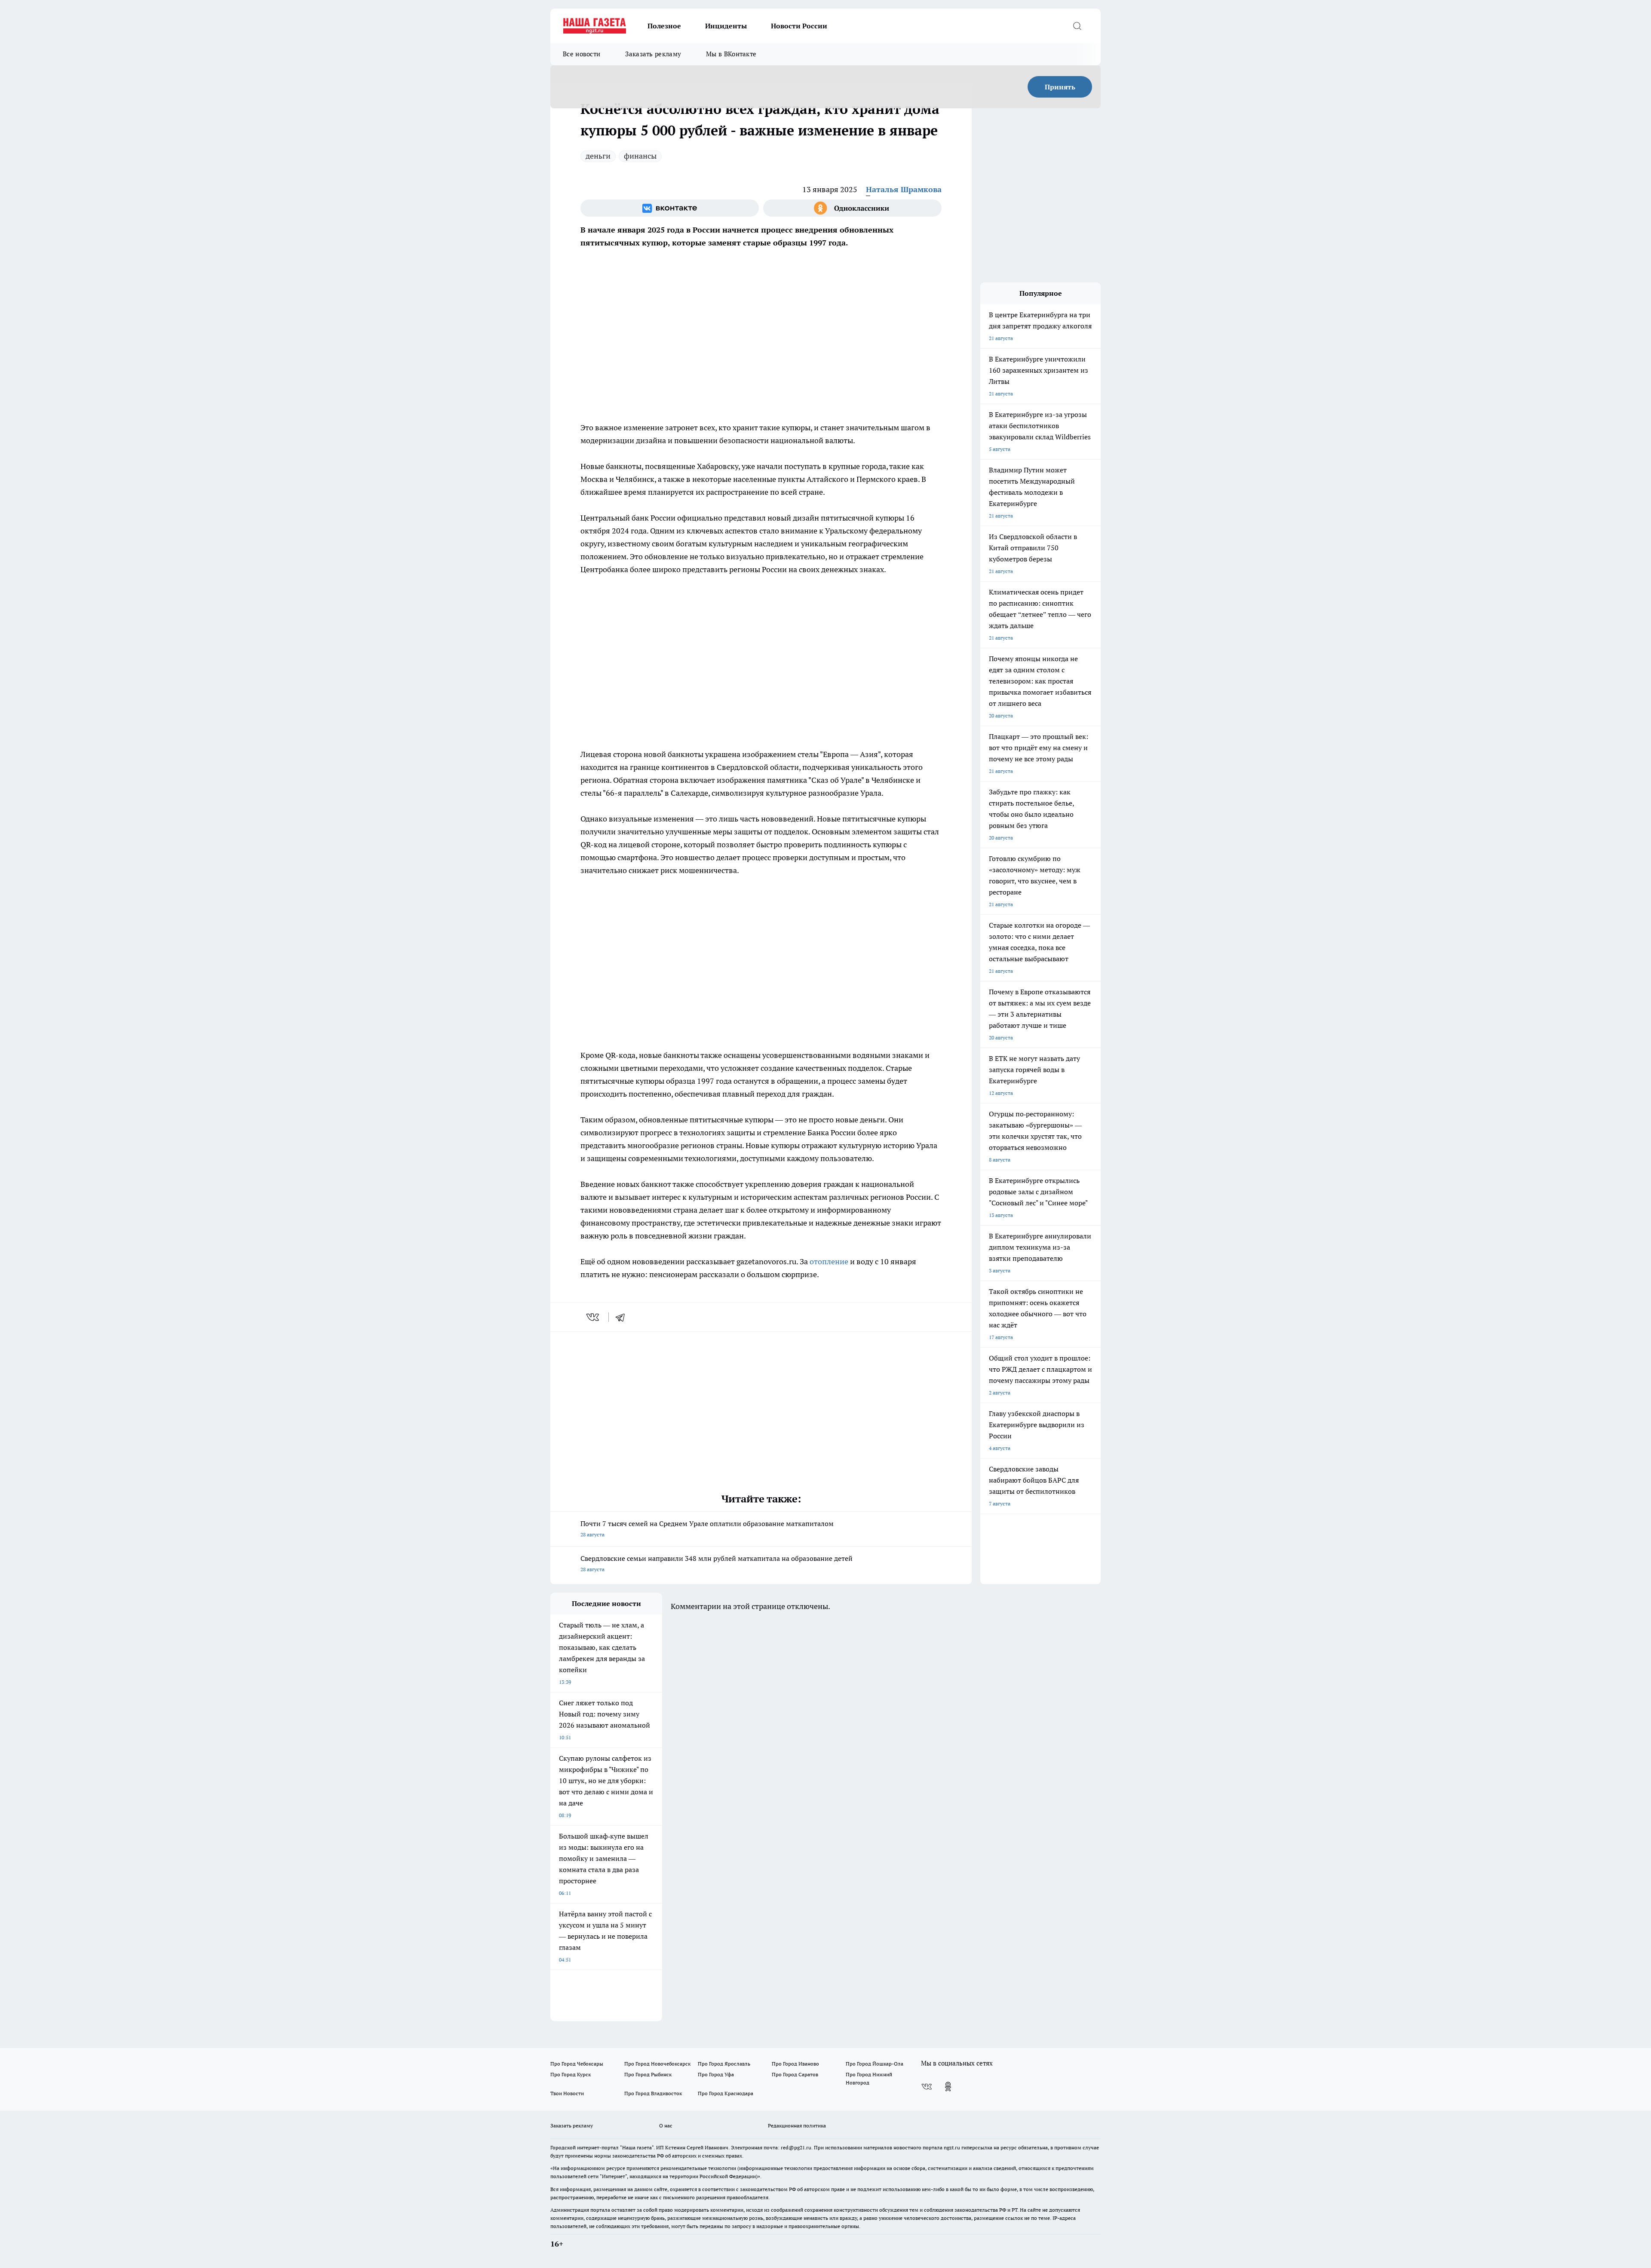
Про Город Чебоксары (577, 2064)
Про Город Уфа (716, 2074)
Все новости (582, 54)
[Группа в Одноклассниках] (852, 208)
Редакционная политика (797, 2125)
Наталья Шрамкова (904, 189)
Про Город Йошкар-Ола (875, 2064)
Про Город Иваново (795, 2064)
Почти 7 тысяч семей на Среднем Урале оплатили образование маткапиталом (707, 1528)
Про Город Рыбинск (648, 2074)
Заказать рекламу (653, 54)
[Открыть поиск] (1077, 26)
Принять (1060, 87)
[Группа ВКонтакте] (670, 208)
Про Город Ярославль (724, 2064)
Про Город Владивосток (653, 2093)
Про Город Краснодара (726, 2093)
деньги (598, 156)
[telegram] (623, 1317)
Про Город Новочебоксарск (657, 2064)
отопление (830, 1261)
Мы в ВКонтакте (731, 54)
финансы (640, 156)
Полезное (664, 26)
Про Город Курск (571, 2074)
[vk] (594, 1317)
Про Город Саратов (795, 2074)
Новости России (799, 26)
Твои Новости (567, 2093)
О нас (666, 2125)
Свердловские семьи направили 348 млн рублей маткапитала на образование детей (717, 1563)
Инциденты (726, 26)
